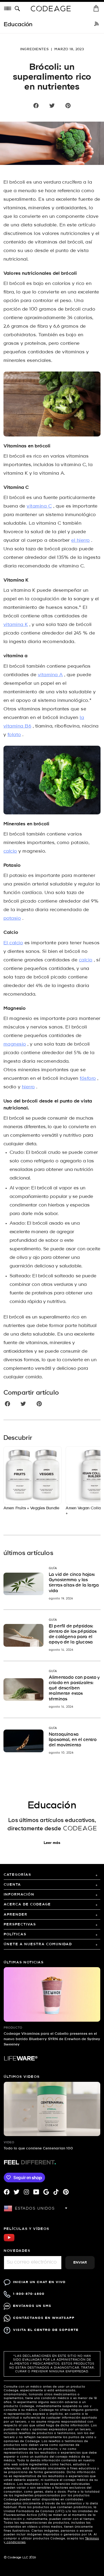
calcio (10, 851)
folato (14, 735)
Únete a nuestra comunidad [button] (38, 1944)
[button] (18, 9)
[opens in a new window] (97, 25)
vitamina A (50, 675)
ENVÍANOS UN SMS (32, 2306)
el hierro (80, 541)
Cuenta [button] (12, 1885)
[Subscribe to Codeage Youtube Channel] (9, 2241)
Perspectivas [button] (20, 1925)
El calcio (13, 943)
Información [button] (19, 1895)
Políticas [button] (15, 1934)
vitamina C (39, 506)
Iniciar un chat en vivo (39, 2282)
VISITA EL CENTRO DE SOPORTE (46, 2330)
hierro (28, 1087)
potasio (12, 918)
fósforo (88, 1079)
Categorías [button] (17, 1875)
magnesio (15, 1044)
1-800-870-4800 (29, 2294)
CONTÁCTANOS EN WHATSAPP (44, 2318)
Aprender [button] (16, 1915)
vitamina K (16, 625)
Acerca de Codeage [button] (27, 1904)
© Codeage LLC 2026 (20, 2558)
